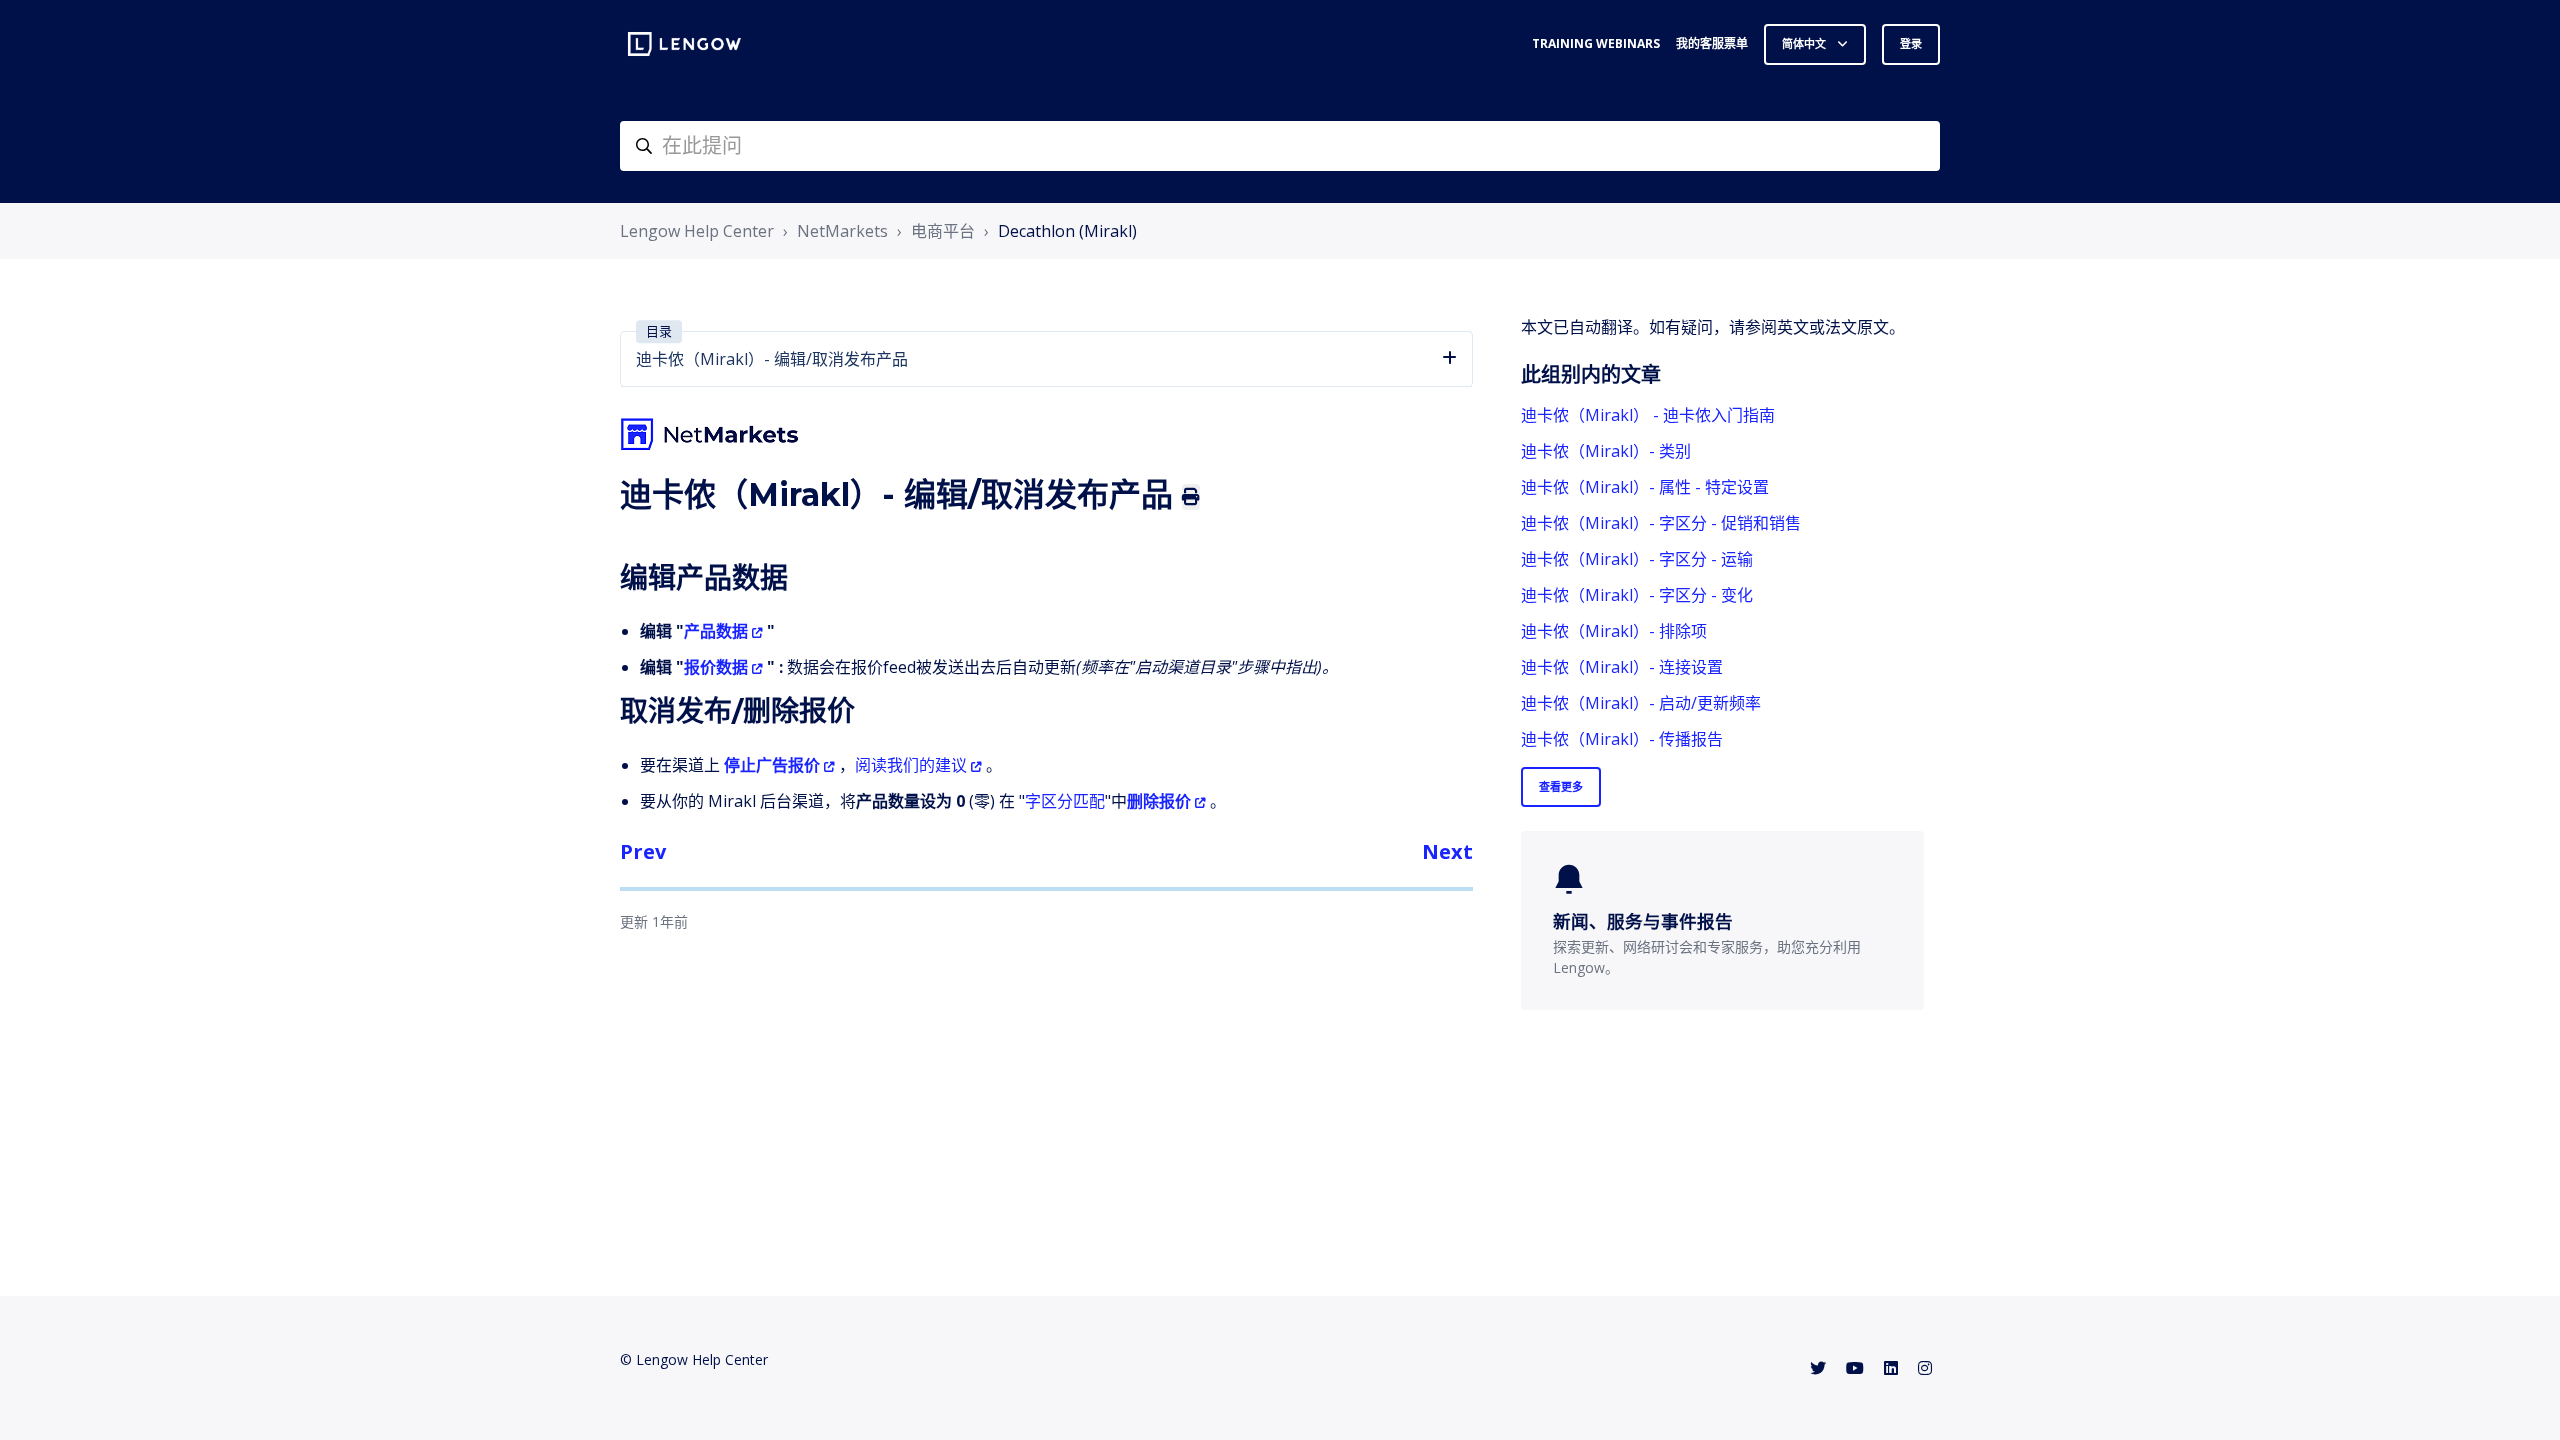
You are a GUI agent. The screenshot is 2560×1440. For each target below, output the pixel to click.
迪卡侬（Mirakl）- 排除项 (1614, 631)
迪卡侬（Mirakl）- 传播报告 (1622, 739)
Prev (643, 851)
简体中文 (1805, 43)
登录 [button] (1911, 43)
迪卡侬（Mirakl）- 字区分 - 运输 (1637, 559)
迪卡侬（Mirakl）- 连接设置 (1622, 667)
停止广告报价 (772, 765)
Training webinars (1596, 43)
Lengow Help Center (697, 231)
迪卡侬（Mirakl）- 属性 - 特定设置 (1645, 487)
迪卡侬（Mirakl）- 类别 (1606, 451)
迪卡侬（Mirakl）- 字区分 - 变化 (1637, 595)
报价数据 (716, 667)
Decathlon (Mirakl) (1067, 231)
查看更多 (1561, 786)
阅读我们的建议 (911, 765)
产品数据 (716, 631)
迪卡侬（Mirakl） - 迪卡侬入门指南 (1648, 415)
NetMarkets (842, 231)
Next (1447, 851)
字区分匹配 (1065, 801)
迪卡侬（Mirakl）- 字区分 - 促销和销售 (1661, 523)
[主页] (684, 44)
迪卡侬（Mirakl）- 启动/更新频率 (1641, 703)
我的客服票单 (1712, 43)
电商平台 (943, 231)
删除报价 (1159, 801)
